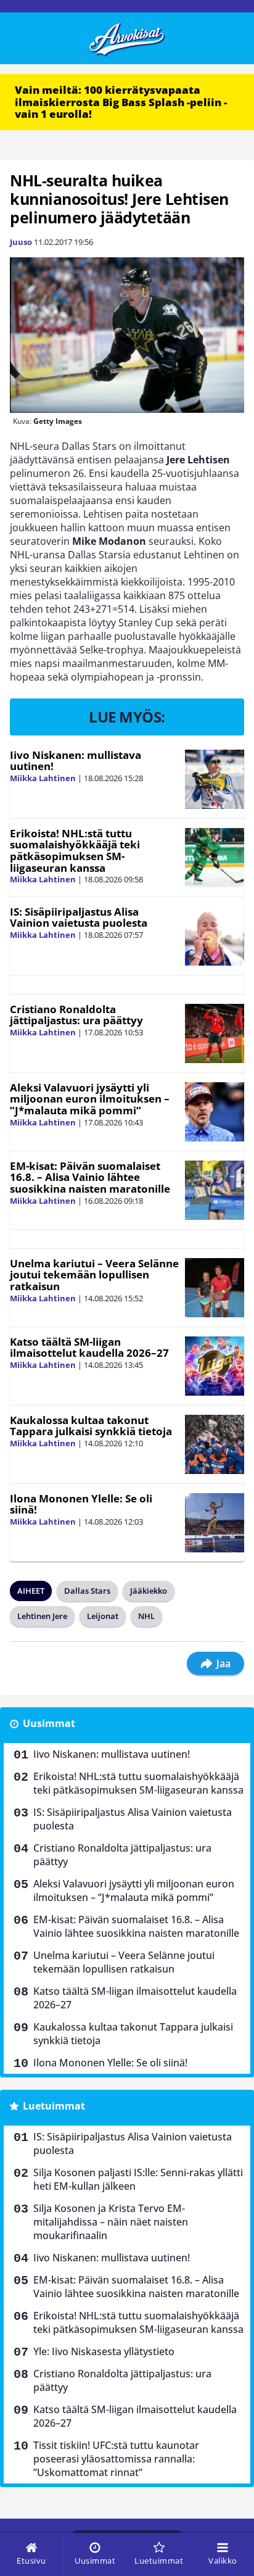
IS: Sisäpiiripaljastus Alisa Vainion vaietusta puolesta (79, 917)
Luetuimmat (54, 2106)
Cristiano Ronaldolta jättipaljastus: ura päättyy (76, 1015)
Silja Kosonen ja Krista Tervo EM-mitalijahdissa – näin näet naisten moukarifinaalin (111, 2222)
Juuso (21, 242)
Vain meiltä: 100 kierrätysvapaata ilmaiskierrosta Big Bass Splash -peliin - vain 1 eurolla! (121, 102)
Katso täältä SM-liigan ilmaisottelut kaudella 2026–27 (89, 1348)
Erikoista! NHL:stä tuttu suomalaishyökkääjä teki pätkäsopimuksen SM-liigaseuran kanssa (75, 851)
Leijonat (103, 1616)
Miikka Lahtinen (43, 778)
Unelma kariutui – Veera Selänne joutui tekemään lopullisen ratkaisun (94, 1275)
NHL (146, 1616)
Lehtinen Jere (42, 1616)
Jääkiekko (149, 1591)
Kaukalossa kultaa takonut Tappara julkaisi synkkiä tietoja (91, 1426)
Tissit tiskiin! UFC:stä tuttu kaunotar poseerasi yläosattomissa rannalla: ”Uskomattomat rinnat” (116, 2459)
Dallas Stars (87, 1591)
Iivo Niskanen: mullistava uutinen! (76, 761)
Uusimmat (49, 1723)
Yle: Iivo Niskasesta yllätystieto (104, 2351)
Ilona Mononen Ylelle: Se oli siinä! (81, 1504)
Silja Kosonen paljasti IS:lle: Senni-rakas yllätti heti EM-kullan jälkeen (138, 2179)
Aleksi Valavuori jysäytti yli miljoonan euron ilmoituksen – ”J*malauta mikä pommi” (90, 1099)
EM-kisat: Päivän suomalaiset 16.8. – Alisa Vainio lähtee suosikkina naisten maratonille (90, 1177)
